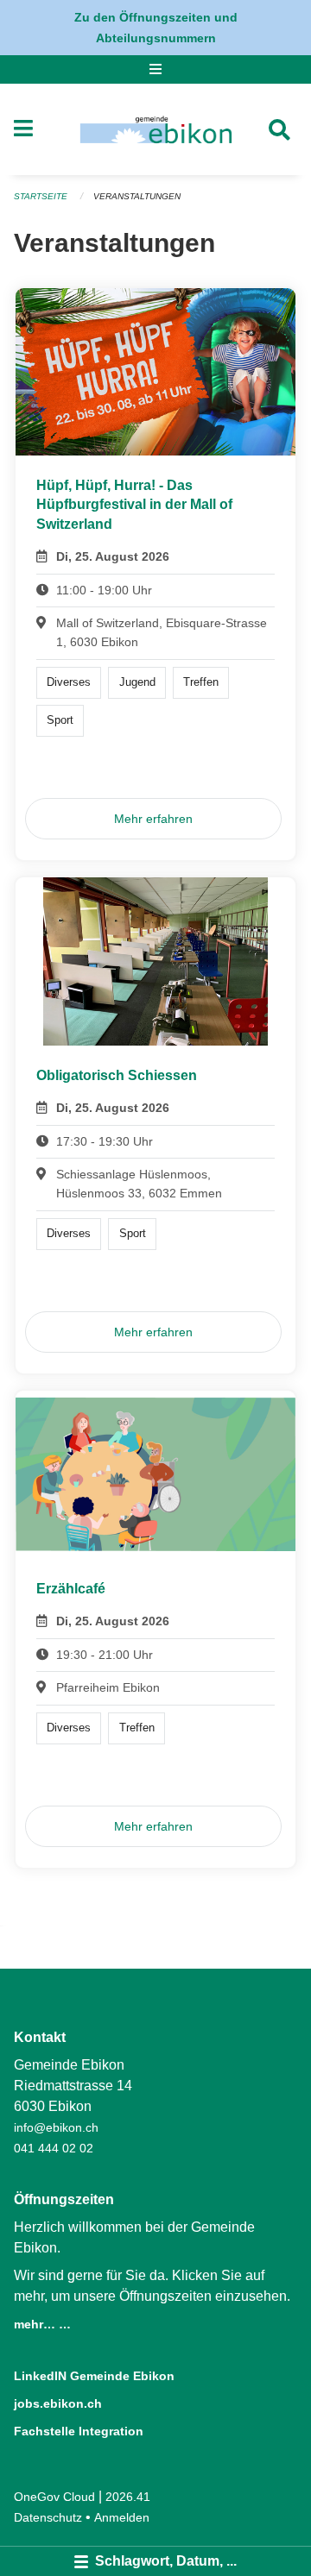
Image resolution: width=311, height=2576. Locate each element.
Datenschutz (48, 2517)
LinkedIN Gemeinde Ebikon (94, 2376)
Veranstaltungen (137, 196)
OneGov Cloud (54, 2497)
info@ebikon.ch (56, 2127)
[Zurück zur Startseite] (156, 129)
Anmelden (122, 2517)
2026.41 (128, 2497)
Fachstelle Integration (79, 2431)
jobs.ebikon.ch (58, 2403)
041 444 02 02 (54, 2148)
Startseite (41, 196)
